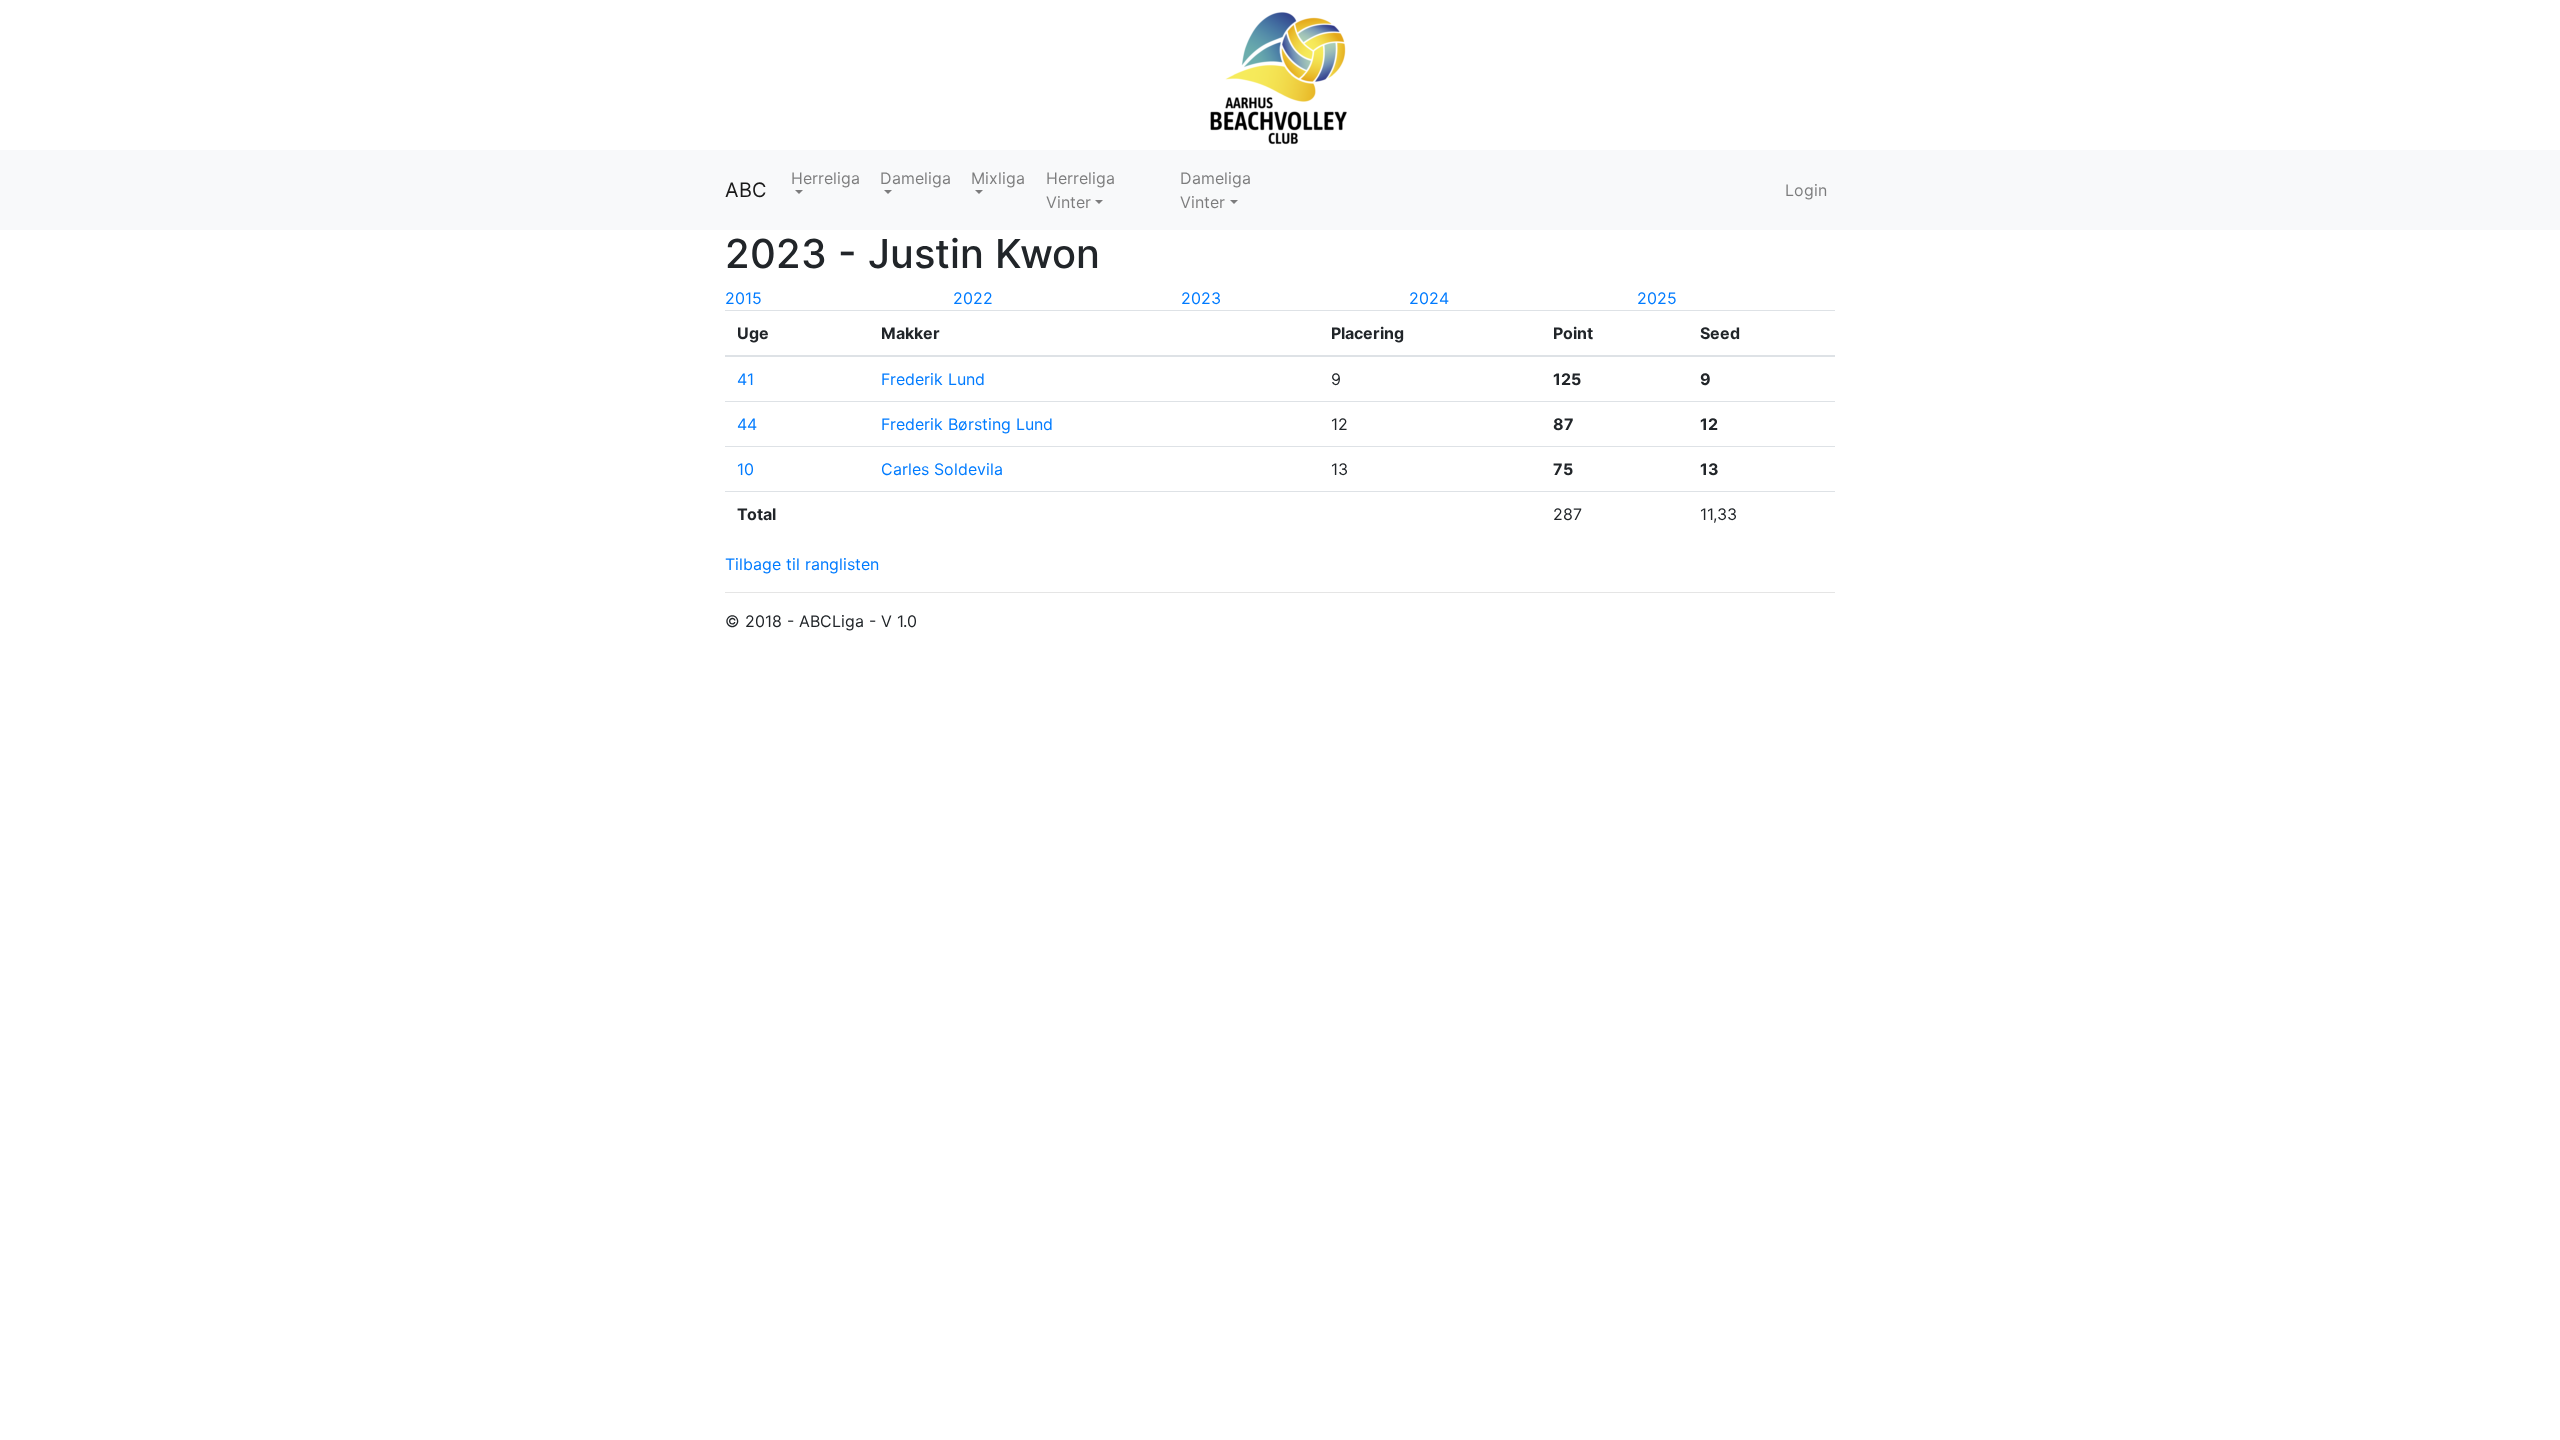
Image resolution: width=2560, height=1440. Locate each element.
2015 (743, 298)
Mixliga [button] (998, 178)
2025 (1657, 298)
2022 (973, 298)
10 (745, 469)
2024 (1429, 298)
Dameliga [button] (915, 178)
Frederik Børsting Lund (967, 424)
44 (747, 424)
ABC (746, 190)
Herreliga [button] (825, 178)
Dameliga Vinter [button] (1215, 190)
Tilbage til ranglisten (802, 564)
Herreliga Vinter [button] (1080, 190)
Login (1806, 190)
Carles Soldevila (942, 469)
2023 (1201, 298)
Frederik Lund (933, 379)
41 (745, 379)
